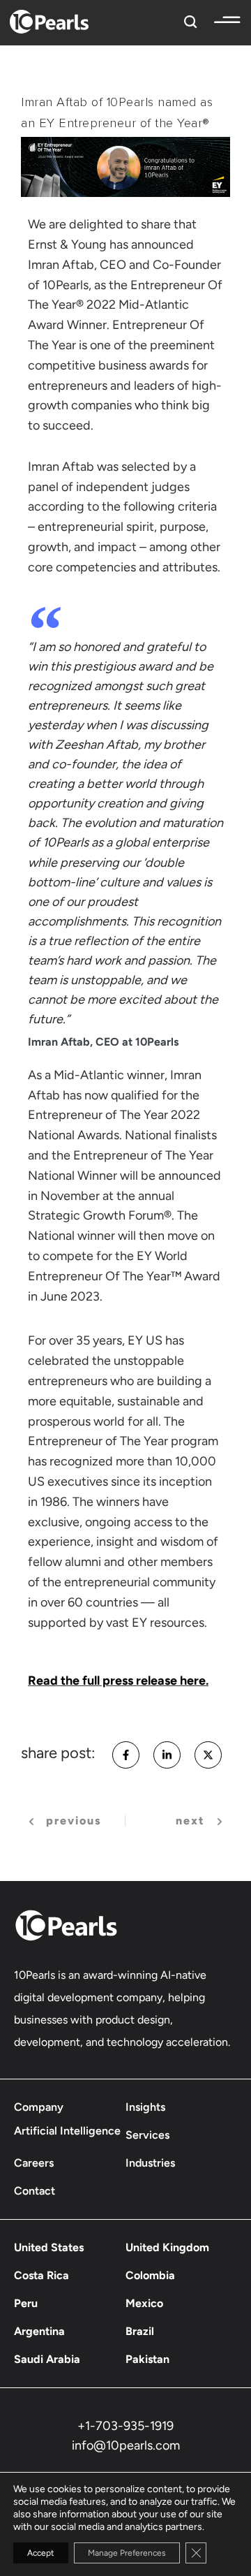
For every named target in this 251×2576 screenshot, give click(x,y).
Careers (34, 2163)
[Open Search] (187, 20)
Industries (150, 2163)
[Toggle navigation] (220, 20)
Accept (41, 2553)
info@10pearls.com (126, 2445)
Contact (35, 2191)
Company (39, 2107)
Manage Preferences (127, 2553)
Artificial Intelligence (67, 2131)
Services (147, 2135)
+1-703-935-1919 (125, 2426)
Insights (145, 2107)
